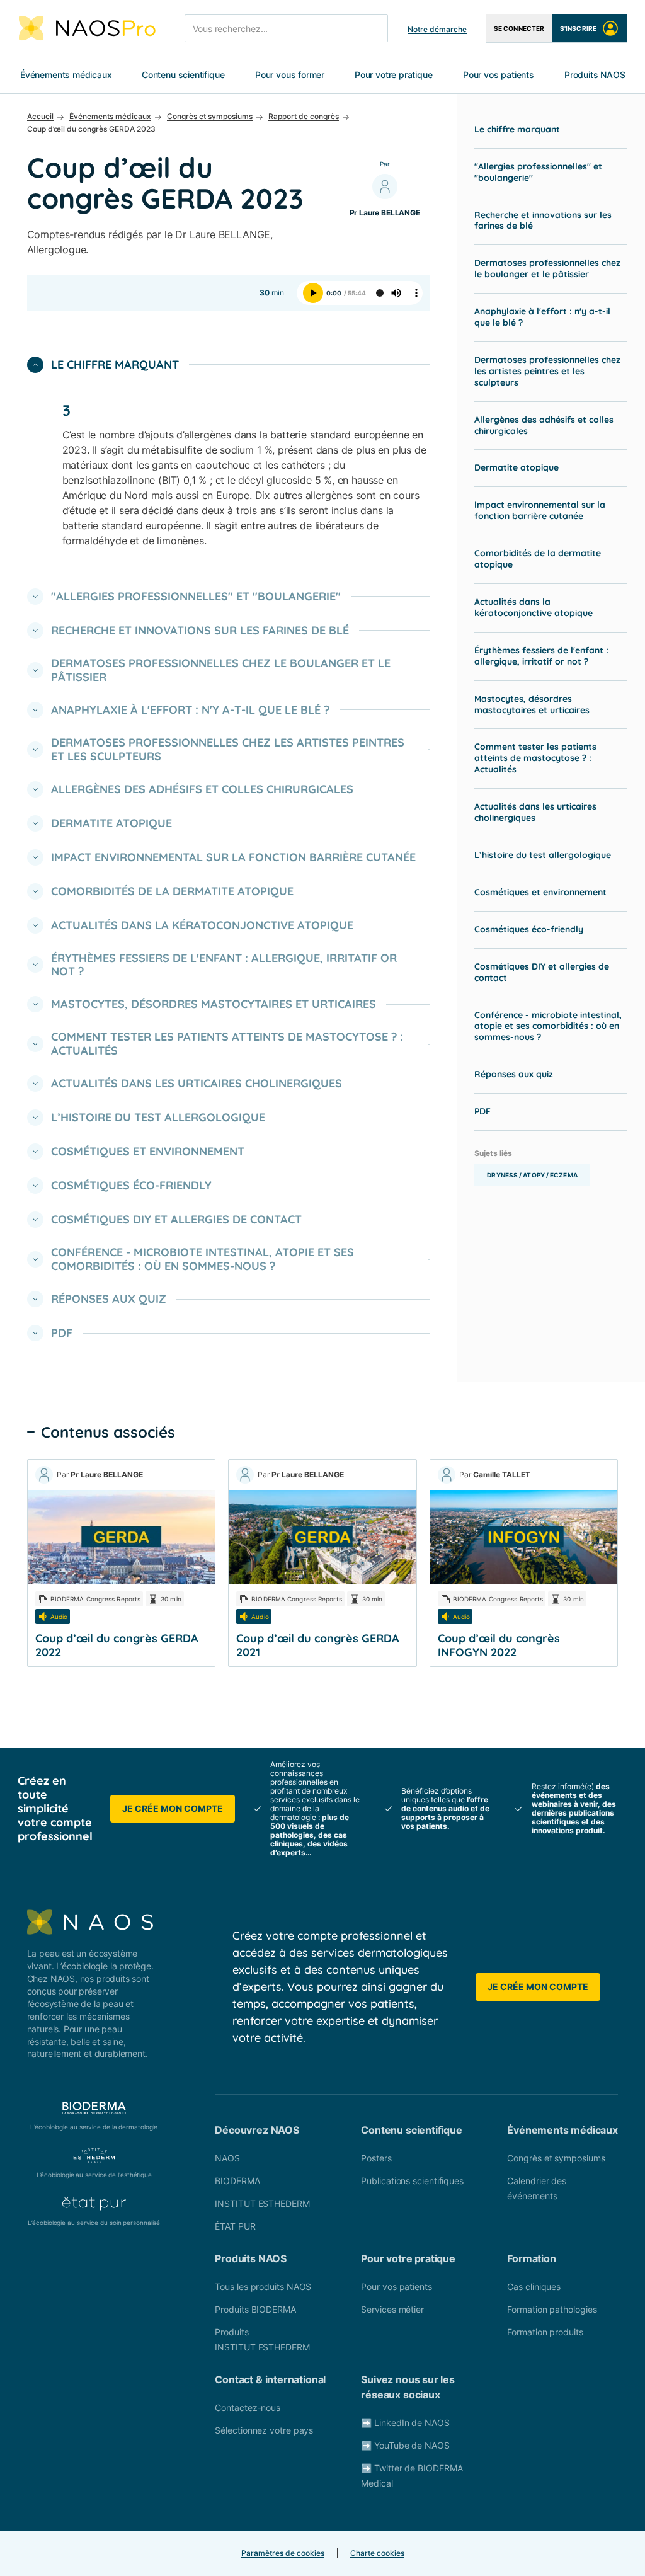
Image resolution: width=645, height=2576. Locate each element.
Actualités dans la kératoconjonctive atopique (534, 607)
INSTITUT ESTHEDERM (262, 2203)
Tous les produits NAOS (263, 2287)
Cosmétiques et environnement (540, 892)
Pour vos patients (499, 75)
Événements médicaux (66, 75)
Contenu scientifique (183, 75)
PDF (482, 1111)
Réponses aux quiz (514, 1074)
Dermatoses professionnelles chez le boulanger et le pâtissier (547, 268)
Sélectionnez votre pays (264, 2430)
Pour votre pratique (394, 75)
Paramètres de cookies (283, 2553)
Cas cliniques (534, 2287)
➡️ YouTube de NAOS (405, 2445)
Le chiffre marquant (517, 129)
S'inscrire (578, 28)
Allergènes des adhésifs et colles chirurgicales (544, 425)
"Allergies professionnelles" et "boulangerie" (538, 172)
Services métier (392, 2309)
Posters (376, 2158)
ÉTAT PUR (235, 2226)
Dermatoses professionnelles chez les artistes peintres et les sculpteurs (547, 371)
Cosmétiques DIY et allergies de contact (542, 972)
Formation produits (545, 2332)
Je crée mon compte (173, 1808)
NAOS (227, 2158)
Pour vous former (290, 75)
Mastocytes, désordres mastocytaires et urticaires (532, 704)
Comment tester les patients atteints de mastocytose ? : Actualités (535, 758)
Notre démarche (437, 29)
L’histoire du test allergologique (543, 855)
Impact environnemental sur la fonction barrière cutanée (540, 510)
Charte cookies (377, 2553)
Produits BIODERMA (255, 2309)
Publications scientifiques (412, 2181)
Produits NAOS (595, 75)
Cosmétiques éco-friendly (529, 929)
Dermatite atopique (517, 467)
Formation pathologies (552, 2309)
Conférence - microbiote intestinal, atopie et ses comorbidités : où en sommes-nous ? (548, 1026)
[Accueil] (87, 28)
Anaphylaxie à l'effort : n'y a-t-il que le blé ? (542, 317)
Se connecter (519, 28)
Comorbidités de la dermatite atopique (538, 559)
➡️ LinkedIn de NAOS (405, 2423)
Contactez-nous (248, 2407)
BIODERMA (237, 2181)
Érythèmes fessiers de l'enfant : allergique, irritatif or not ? (541, 656)
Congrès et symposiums (556, 2158)
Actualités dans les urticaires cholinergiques (535, 812)
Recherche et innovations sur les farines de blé (543, 220)
